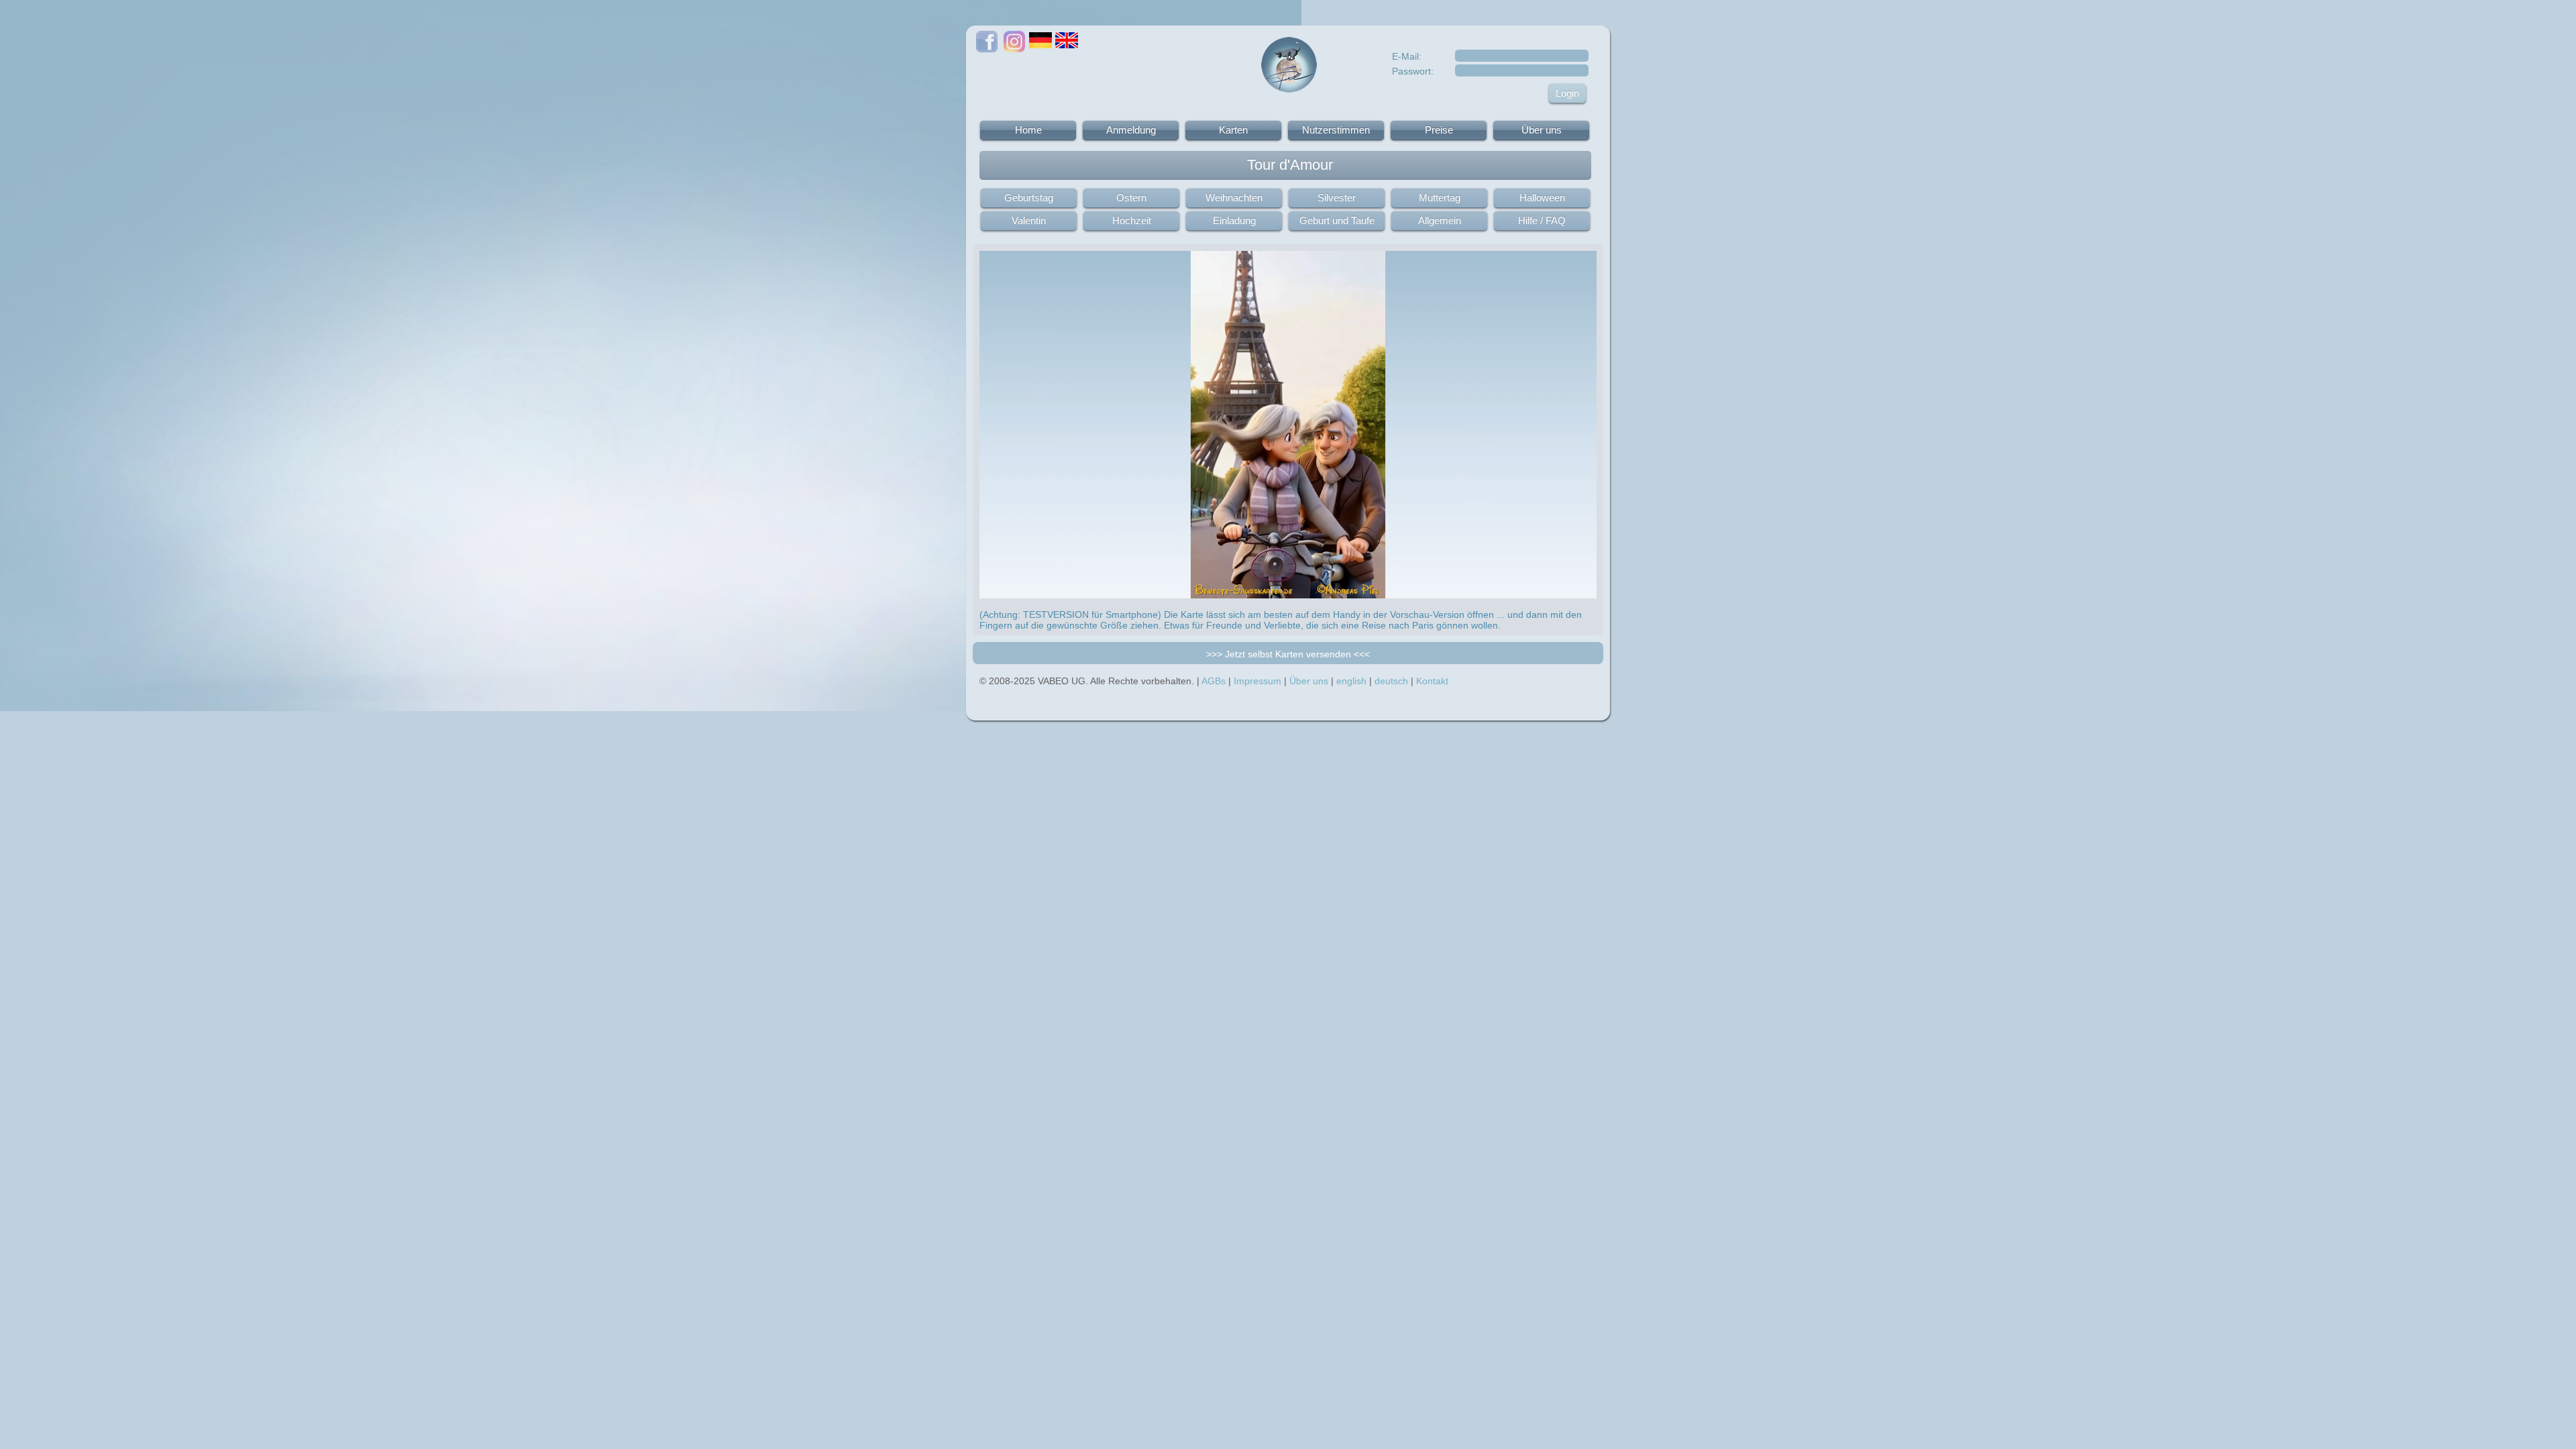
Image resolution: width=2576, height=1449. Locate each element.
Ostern (1131, 198)
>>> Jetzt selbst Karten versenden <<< (1288, 654)
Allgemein (1440, 220)
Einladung (1234, 220)
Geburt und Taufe (1337, 220)
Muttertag (1440, 198)
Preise (1439, 130)
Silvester (1337, 198)
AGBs (1214, 681)
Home (1028, 130)
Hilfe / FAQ (1542, 220)
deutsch (1391, 681)
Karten (1233, 130)
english (1351, 681)
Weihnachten (1234, 198)
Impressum (1257, 681)
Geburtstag (1029, 198)
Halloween (1542, 198)
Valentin (1029, 220)
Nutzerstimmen (1336, 130)
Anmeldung (1131, 130)
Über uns (1542, 130)
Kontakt (1432, 681)
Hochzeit (1132, 220)
